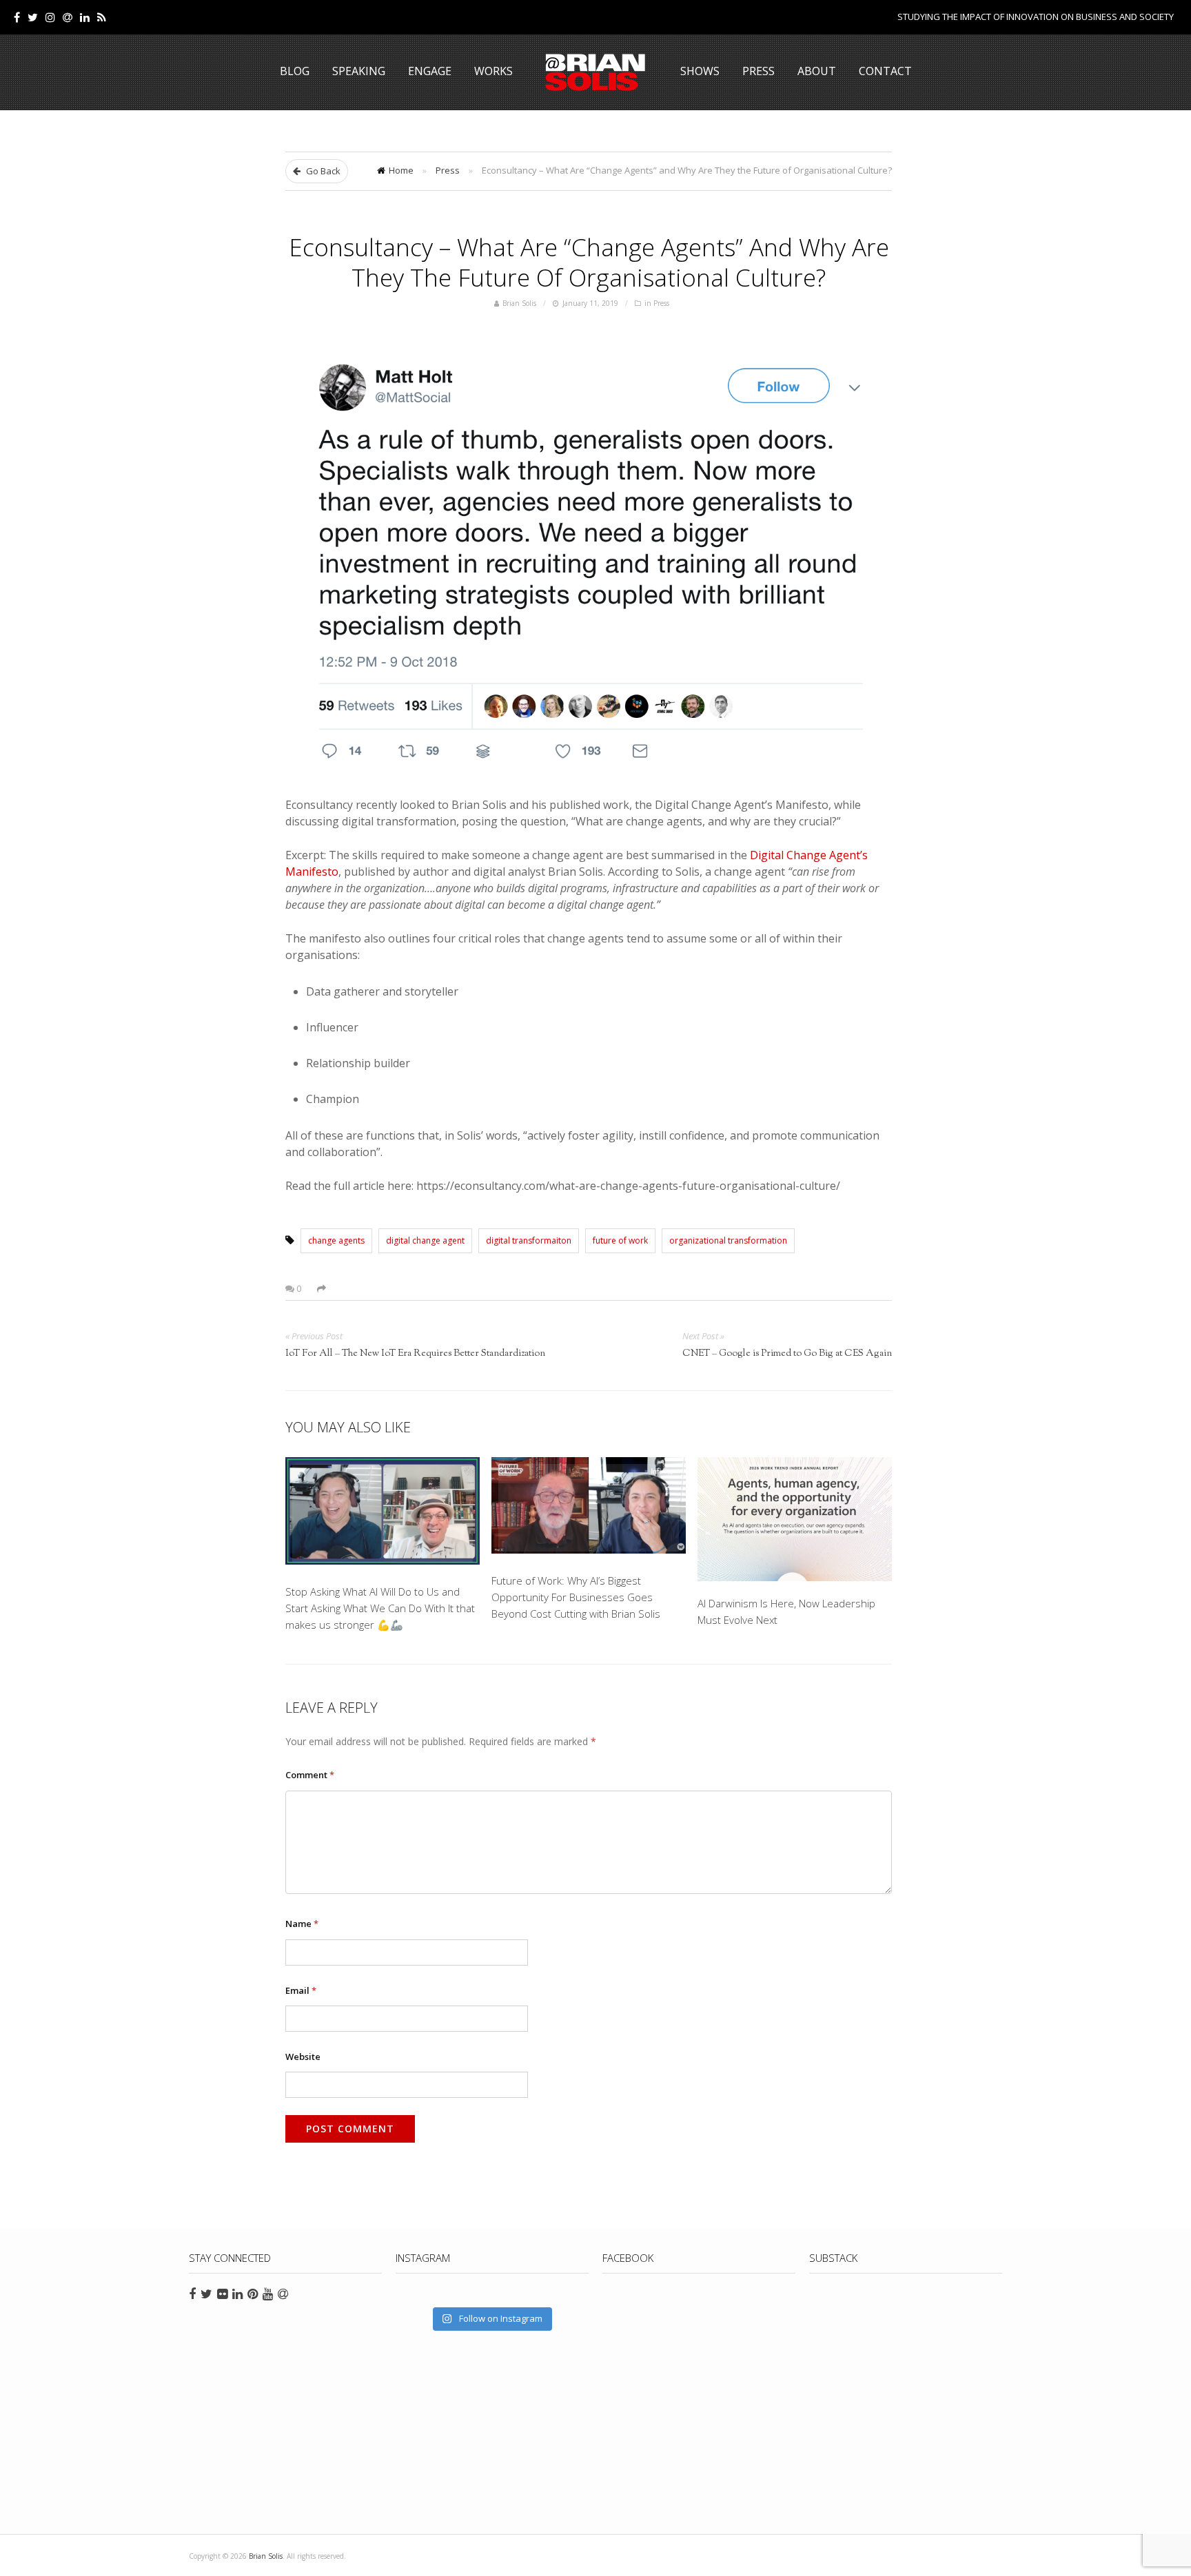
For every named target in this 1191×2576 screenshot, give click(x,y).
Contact (885, 71)
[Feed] (102, 17)
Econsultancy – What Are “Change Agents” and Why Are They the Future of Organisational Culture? (589, 262)
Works (493, 71)
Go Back (322, 171)
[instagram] (50, 17)
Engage (430, 71)
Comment (310, 1775)
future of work (620, 1240)
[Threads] (68, 17)
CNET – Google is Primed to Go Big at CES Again (787, 1354)
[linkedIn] (85, 17)
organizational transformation (728, 1240)
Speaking (359, 71)
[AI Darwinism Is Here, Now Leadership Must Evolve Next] (795, 1519)
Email (301, 1990)
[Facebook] (17, 17)
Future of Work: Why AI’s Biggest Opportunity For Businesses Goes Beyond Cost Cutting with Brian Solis (576, 1597)
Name (302, 1924)
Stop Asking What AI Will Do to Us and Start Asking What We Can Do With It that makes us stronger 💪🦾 (380, 1608)
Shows (700, 71)
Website (303, 2057)
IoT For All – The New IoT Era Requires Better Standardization (415, 1354)
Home (401, 170)
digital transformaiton (529, 1240)
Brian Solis (595, 72)
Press (759, 71)
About (817, 71)
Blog (295, 71)
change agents (336, 1240)
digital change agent (425, 1240)
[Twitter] (33, 17)
